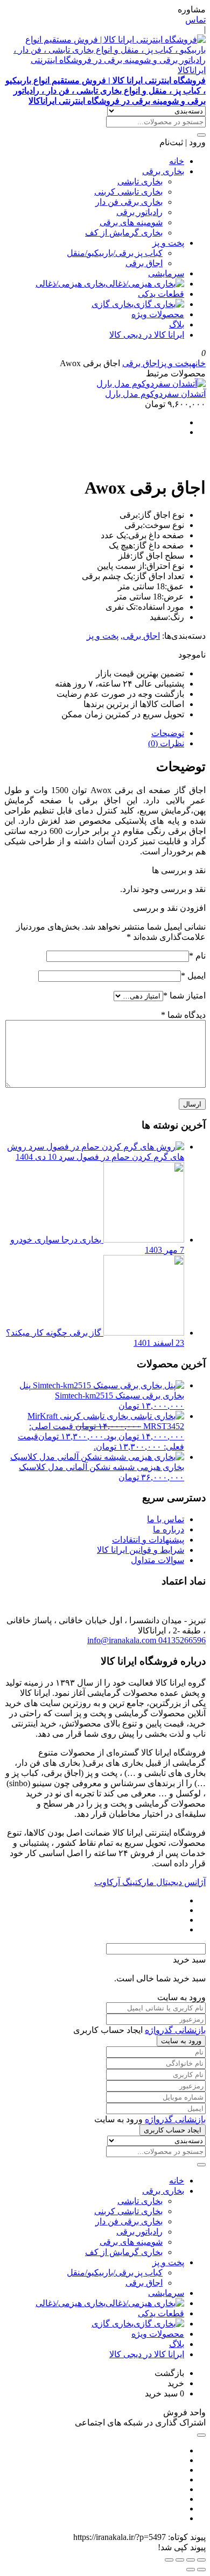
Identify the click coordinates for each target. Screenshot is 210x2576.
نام (197, 956)
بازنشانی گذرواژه (175, 2030)
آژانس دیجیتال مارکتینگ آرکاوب (150, 1882)
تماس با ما (166, 1519)
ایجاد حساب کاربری (173, 2130)
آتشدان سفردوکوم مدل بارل (155, 394)
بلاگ (177, 324)
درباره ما (169, 1529)
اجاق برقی (144, 263)
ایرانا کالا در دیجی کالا (147, 335)
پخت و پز (168, 243)
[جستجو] (201, 135)
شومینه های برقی (131, 222)
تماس (195, 20)
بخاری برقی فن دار (129, 202)
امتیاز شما (184, 996)
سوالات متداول (157, 1560)
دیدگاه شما (183, 1015)
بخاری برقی (163, 171)
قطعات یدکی (161, 294)
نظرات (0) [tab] (166, 743)
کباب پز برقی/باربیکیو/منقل (115, 253)
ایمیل (193, 976)
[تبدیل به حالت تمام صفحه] (191, 2560)
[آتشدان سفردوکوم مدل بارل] (151, 384)
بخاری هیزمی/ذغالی (71, 284)
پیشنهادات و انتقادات (148, 1540)
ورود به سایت (181, 2041)
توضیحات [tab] (168, 733)
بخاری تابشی (140, 181)
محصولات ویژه (158, 314)
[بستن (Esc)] (169, 2560)
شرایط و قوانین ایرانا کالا (141, 1550)
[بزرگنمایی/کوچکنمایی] (201, 2560)
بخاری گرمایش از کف (124, 233)
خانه (177, 161)
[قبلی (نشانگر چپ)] (201, 2570)
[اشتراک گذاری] (180, 2560)
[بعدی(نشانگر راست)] (191, 2570)
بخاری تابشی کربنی (128, 192)
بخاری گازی (113, 304)
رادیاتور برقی (139, 212)
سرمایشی (166, 273)
